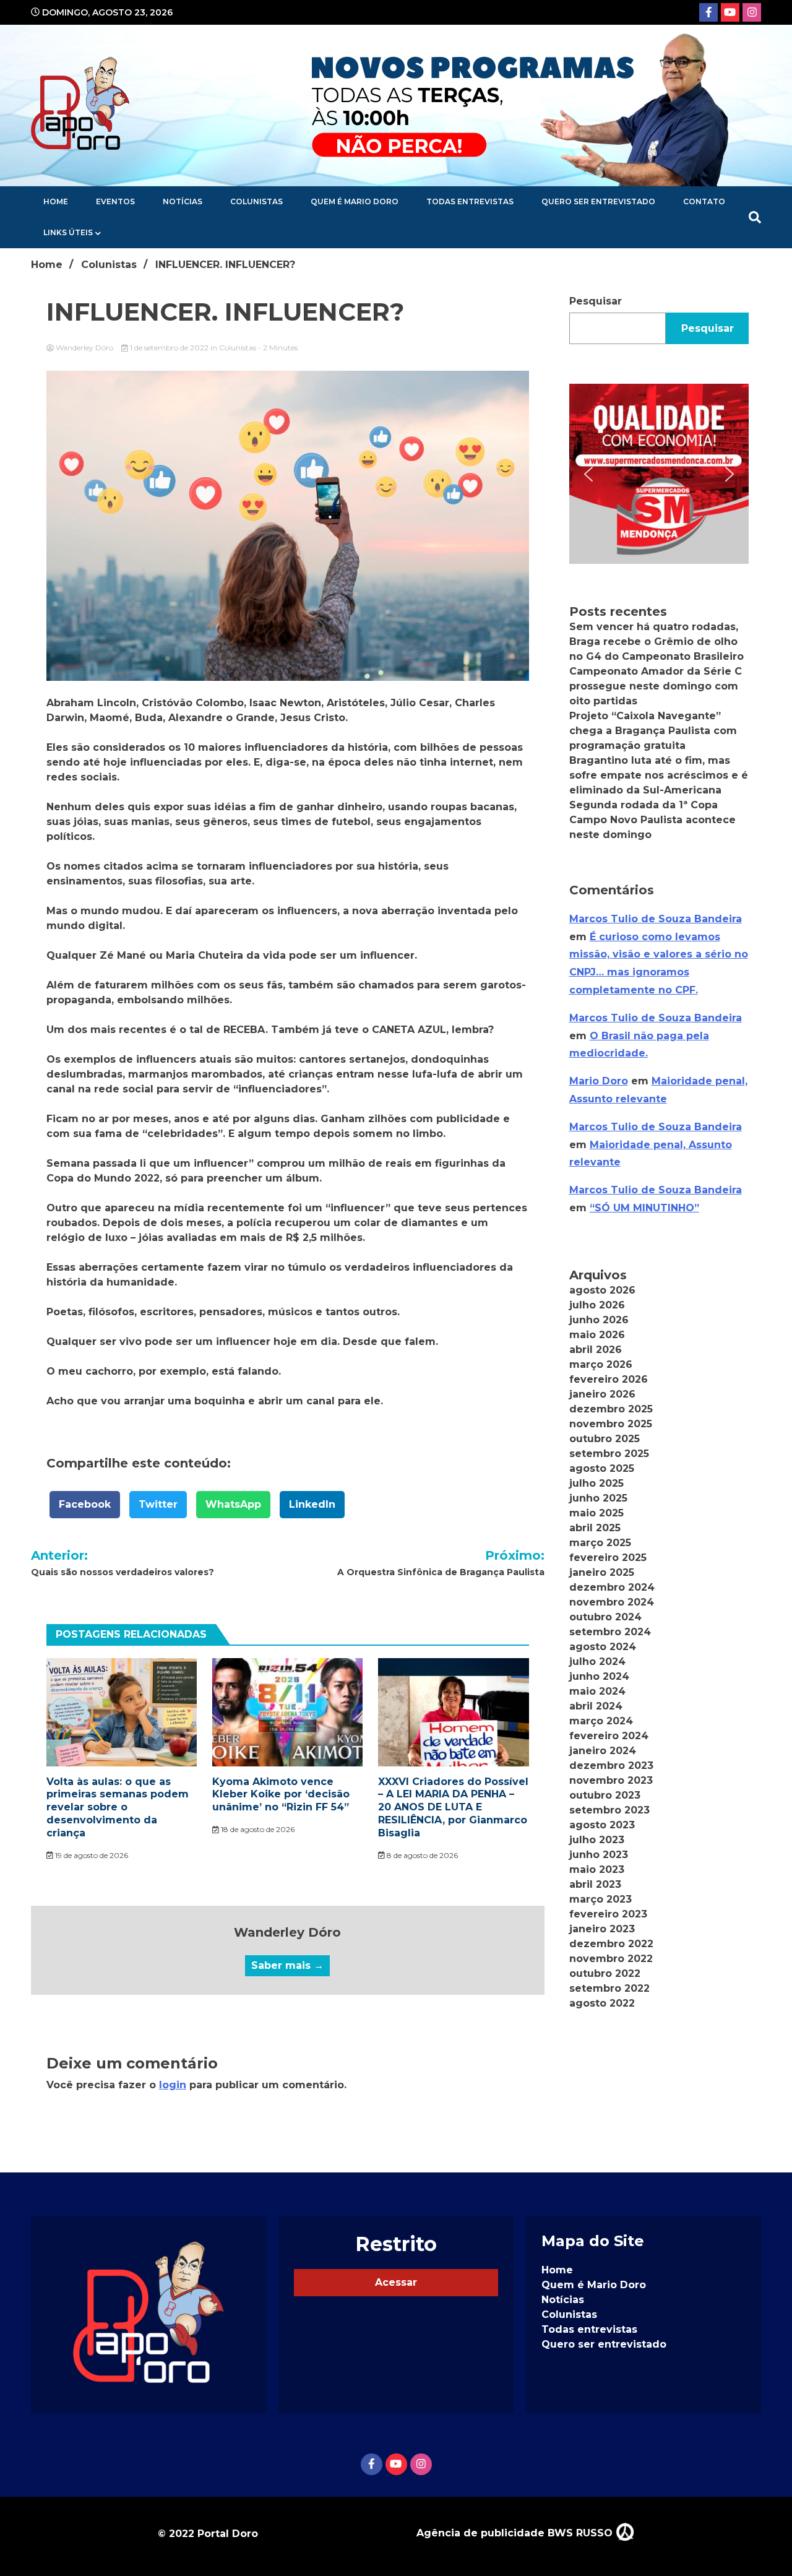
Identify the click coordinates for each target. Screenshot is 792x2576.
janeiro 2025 (602, 1572)
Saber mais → (287, 1965)
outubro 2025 (605, 1439)
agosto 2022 (602, 2003)
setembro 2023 (609, 1810)
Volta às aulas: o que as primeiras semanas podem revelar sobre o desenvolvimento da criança (118, 1807)
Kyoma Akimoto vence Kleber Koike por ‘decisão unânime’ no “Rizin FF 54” (281, 1795)
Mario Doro (599, 1081)
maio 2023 (597, 1869)
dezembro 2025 (611, 1409)
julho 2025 (596, 1483)
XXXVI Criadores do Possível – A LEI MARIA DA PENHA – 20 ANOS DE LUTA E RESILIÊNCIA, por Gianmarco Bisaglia (453, 1807)
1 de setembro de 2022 (169, 348)
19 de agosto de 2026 (91, 1855)
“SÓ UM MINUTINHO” (644, 1208)
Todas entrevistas (470, 201)
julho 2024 (597, 1662)
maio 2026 (597, 1335)
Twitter (158, 1504)
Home (56, 201)
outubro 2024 (605, 1617)
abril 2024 (596, 1706)
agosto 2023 (602, 1825)
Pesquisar (596, 301)
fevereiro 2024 (609, 1736)
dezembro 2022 (611, 1944)
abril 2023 (595, 1884)
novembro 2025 (611, 1424)
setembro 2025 (609, 1454)
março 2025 (600, 1543)
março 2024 (601, 1721)
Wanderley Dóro (84, 348)
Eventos (115, 201)
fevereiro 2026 (609, 1379)
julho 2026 (597, 1305)
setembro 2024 (610, 1632)
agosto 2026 (602, 1290)
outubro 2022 (605, 1973)
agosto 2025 (602, 1468)
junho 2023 (599, 1855)
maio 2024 (597, 1691)
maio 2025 (596, 1513)
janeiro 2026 (602, 1394)
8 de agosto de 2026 (421, 1855)
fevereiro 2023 (608, 1914)
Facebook (85, 1504)
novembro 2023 (611, 1780)
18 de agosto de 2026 (257, 1829)
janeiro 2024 (603, 1751)
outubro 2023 (605, 1795)
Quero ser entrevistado (598, 201)
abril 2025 (595, 1528)
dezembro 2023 (611, 1766)
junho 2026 (599, 1320)
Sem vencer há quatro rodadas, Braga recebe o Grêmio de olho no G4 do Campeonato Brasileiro (656, 642)
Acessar (396, 2282)
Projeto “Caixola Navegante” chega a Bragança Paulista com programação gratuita (653, 731)
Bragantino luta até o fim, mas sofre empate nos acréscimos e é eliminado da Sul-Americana (659, 775)
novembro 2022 (611, 1959)
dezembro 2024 (612, 1587)
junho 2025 (598, 1498)
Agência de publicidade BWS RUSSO (516, 2533)
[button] (659, 473)
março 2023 (600, 1899)
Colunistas (256, 201)
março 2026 (601, 1364)
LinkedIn (312, 1504)
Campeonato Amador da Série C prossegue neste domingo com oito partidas (656, 686)
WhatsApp (233, 1504)
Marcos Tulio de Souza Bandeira (656, 919)
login (173, 2085)
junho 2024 (599, 1676)
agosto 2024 (603, 1647)
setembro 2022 (609, 1988)
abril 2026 (596, 1350)
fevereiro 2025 (608, 1558)
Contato (704, 201)
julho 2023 (597, 1840)
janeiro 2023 (602, 1929)
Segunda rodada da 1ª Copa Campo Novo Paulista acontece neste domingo (652, 820)
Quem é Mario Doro (355, 201)
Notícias (183, 201)
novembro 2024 (612, 1602)
